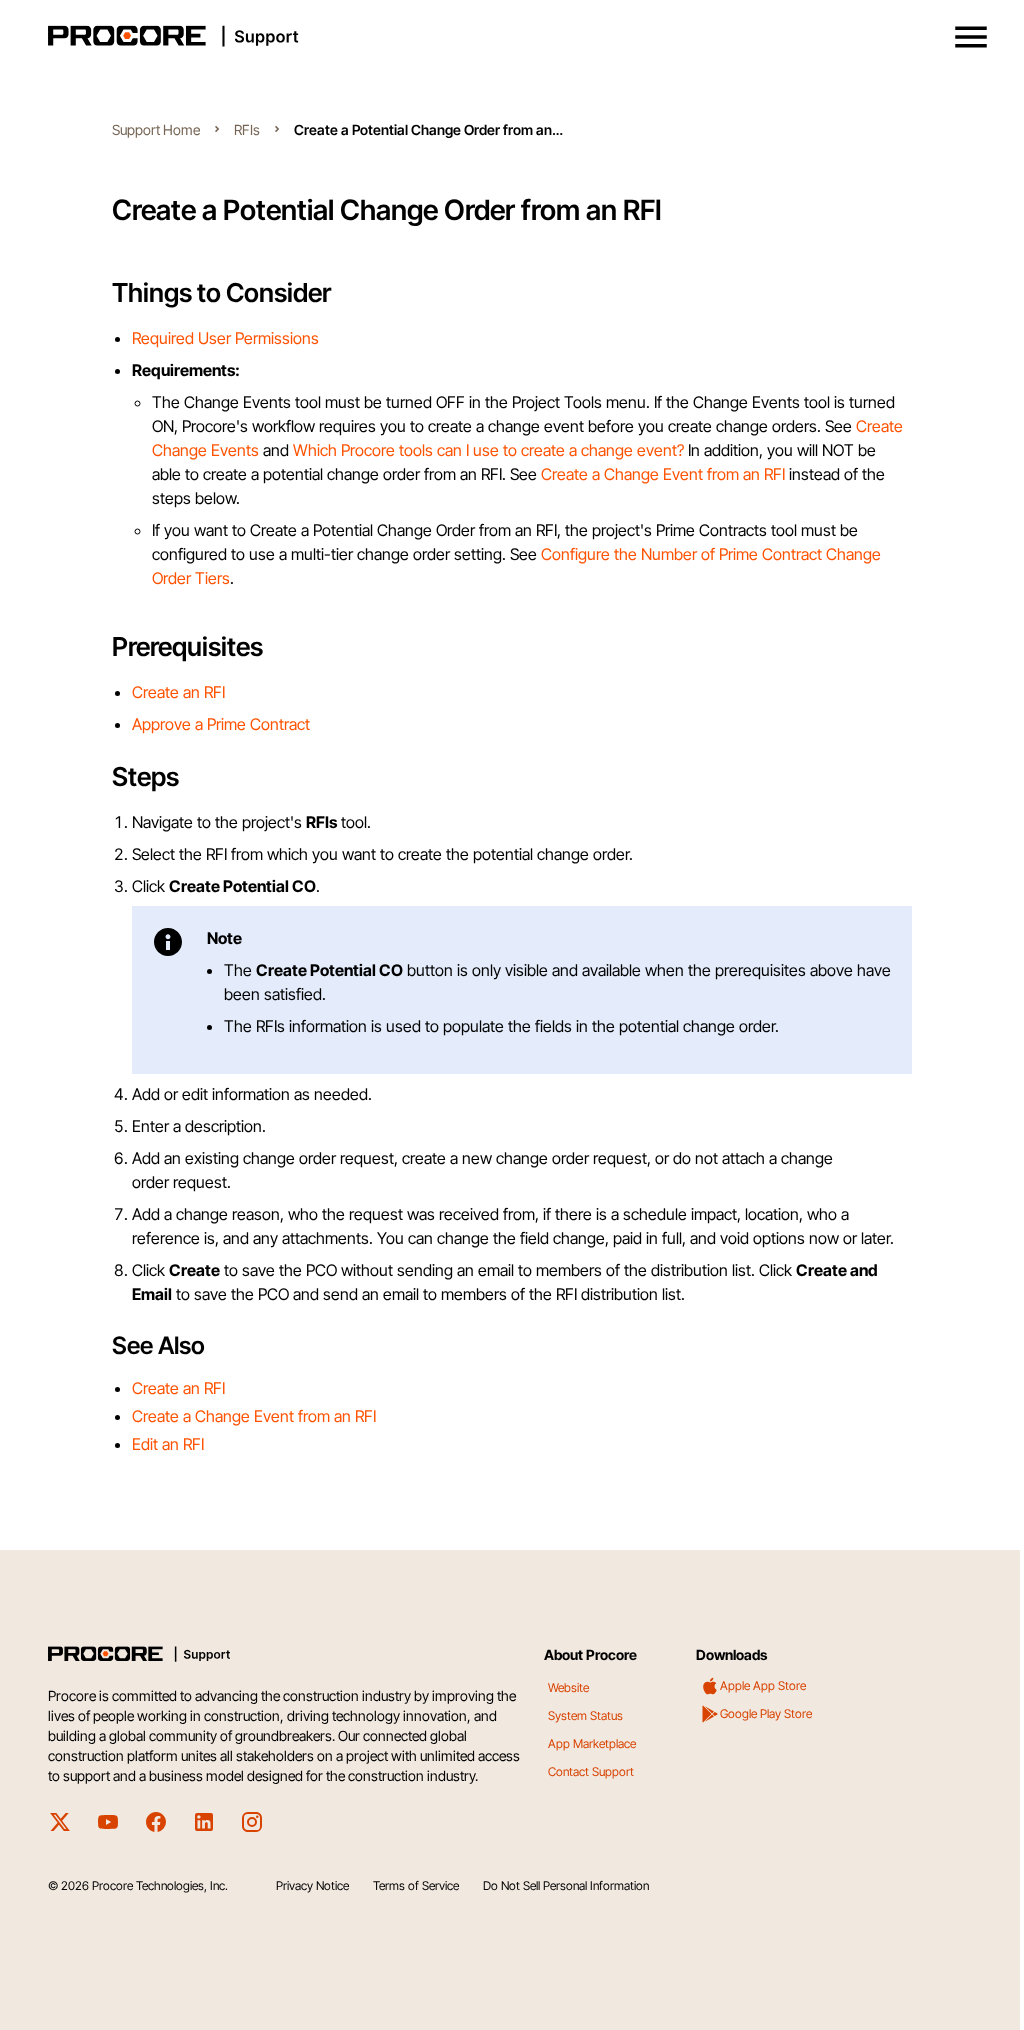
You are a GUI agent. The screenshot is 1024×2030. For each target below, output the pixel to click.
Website (568, 1687)
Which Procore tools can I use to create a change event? (488, 450)
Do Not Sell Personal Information (566, 1885)
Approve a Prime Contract (221, 724)
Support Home (156, 129)
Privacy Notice (312, 1885)
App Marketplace (592, 1743)
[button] (971, 37)
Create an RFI (178, 692)
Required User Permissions (225, 338)
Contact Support (591, 1771)
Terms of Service (416, 1885)
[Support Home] (508, 36)
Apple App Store (763, 1685)
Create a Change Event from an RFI (663, 474)
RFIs (247, 129)
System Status (585, 1715)
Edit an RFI (168, 1444)
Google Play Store (766, 1713)
